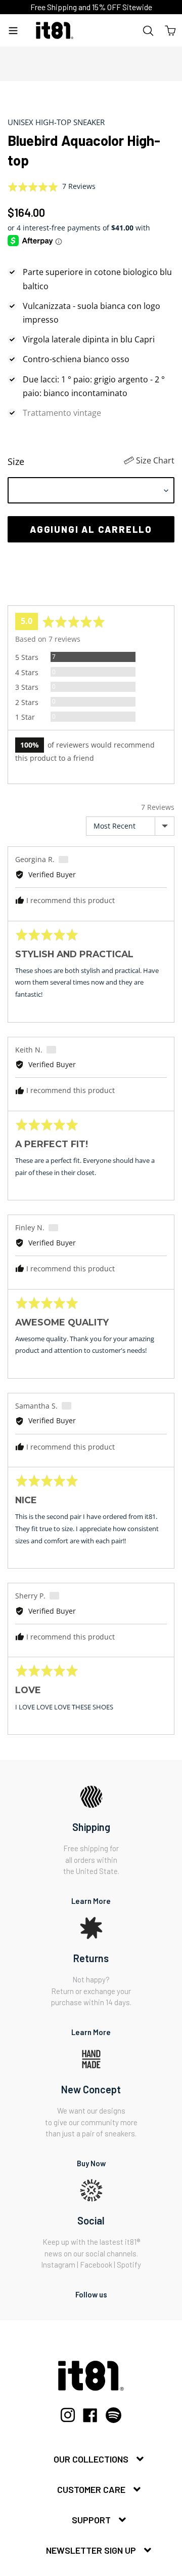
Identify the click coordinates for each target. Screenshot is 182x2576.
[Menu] (13, 30)
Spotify (129, 2265)
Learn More (91, 1901)
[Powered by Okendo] (33, 593)
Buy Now (91, 2163)
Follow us (91, 2294)
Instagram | (60, 2265)
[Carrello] (170, 30)
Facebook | (98, 2265)
